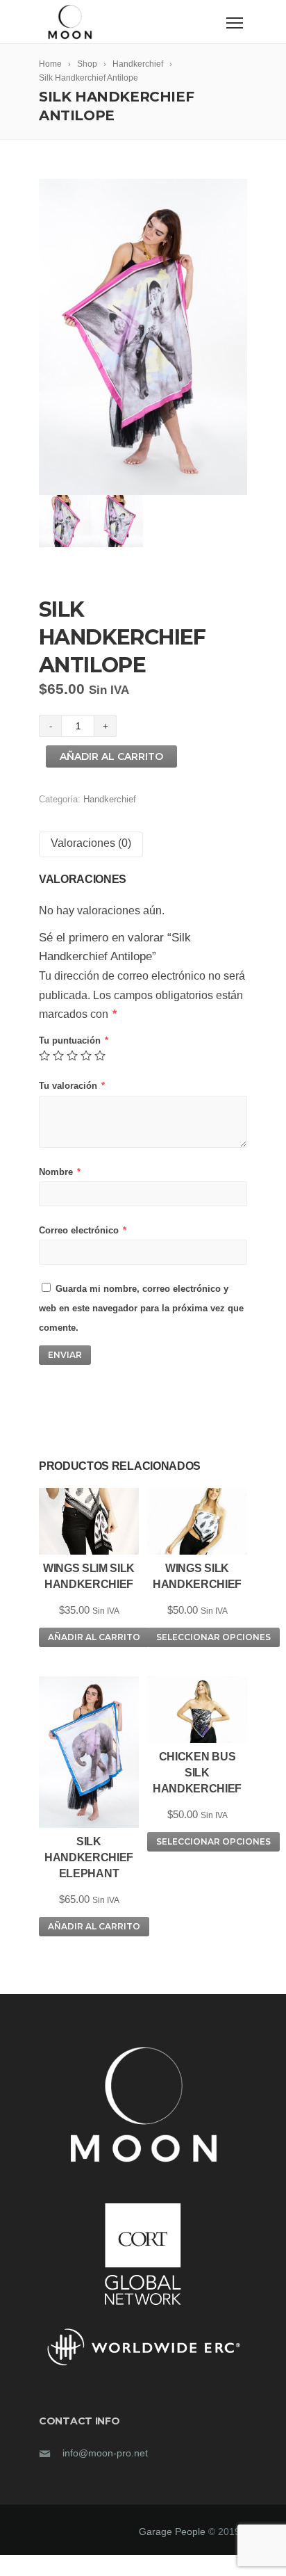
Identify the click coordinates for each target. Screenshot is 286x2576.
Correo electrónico (83, 1230)
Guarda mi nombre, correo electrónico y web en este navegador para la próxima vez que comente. (141, 1308)
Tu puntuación (74, 1040)
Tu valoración (72, 1086)
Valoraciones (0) (91, 843)
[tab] (91, 844)
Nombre (60, 1172)
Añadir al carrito (111, 756)
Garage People (174, 2532)
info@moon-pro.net (105, 2453)
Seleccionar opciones (213, 1637)
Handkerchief (110, 799)
